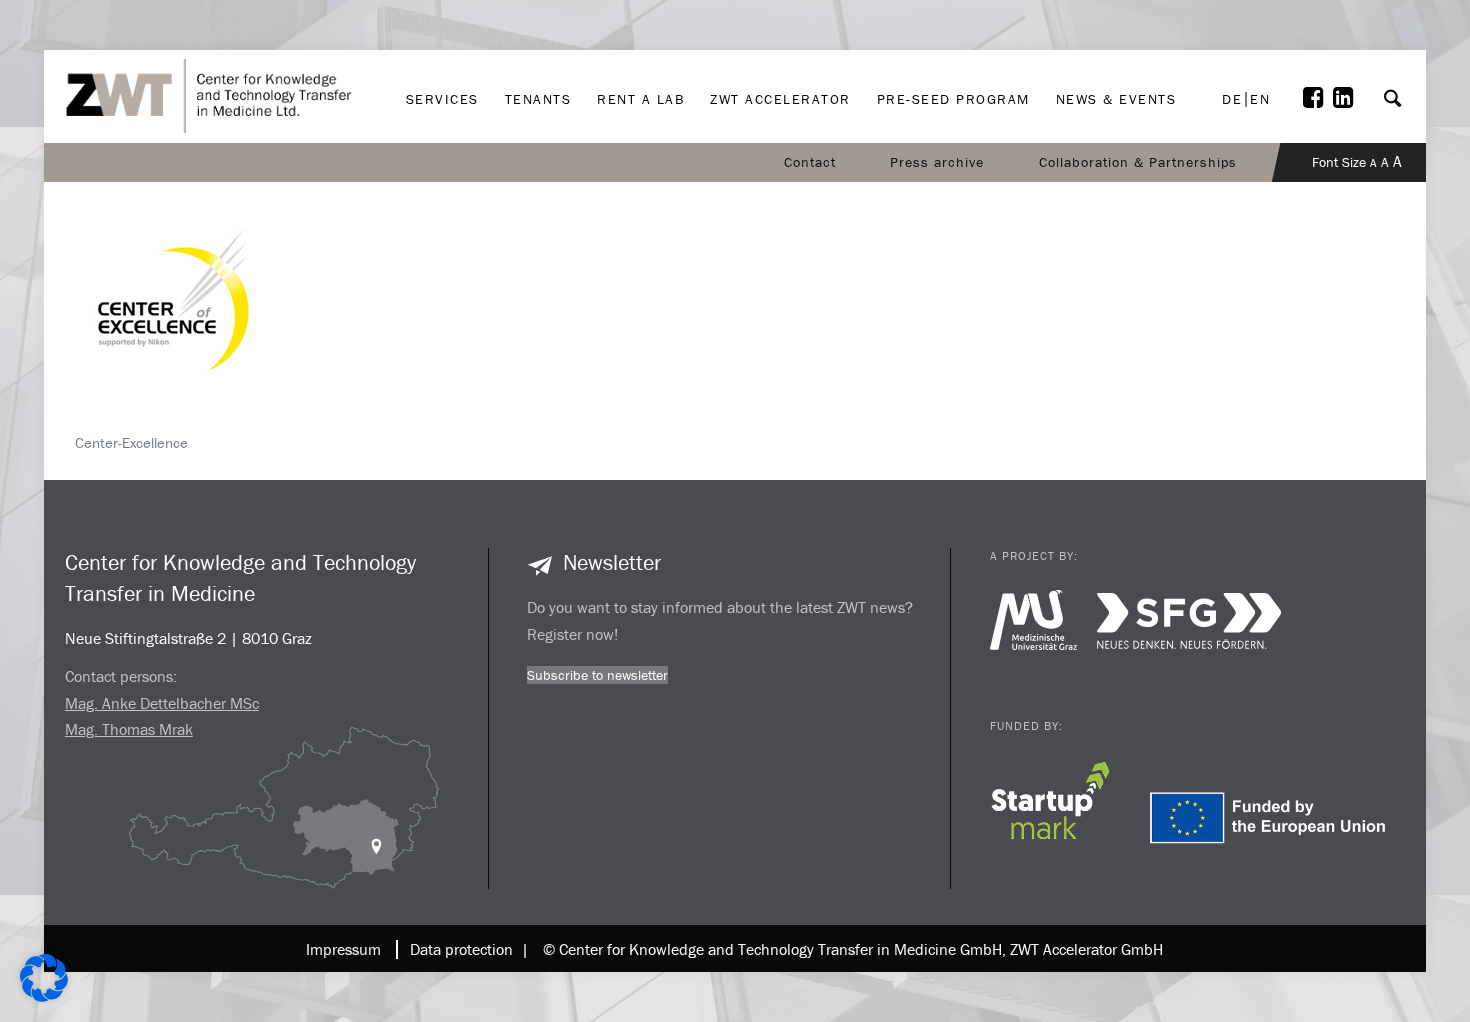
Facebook (1318, 48)
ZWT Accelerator (780, 36)
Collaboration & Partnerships (1138, 162)
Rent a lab (640, 36)
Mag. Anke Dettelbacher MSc (162, 703)
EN (1260, 99)
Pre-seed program (953, 36)
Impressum (343, 949)
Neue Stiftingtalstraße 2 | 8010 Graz (188, 638)
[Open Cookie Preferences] (44, 996)
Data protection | (465, 949)
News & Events (1116, 36)
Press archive (937, 162)
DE (1232, 99)
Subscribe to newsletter (597, 675)
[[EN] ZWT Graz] (215, 43)
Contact (810, 162)
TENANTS (538, 36)
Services (442, 36)
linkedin (1348, 48)
